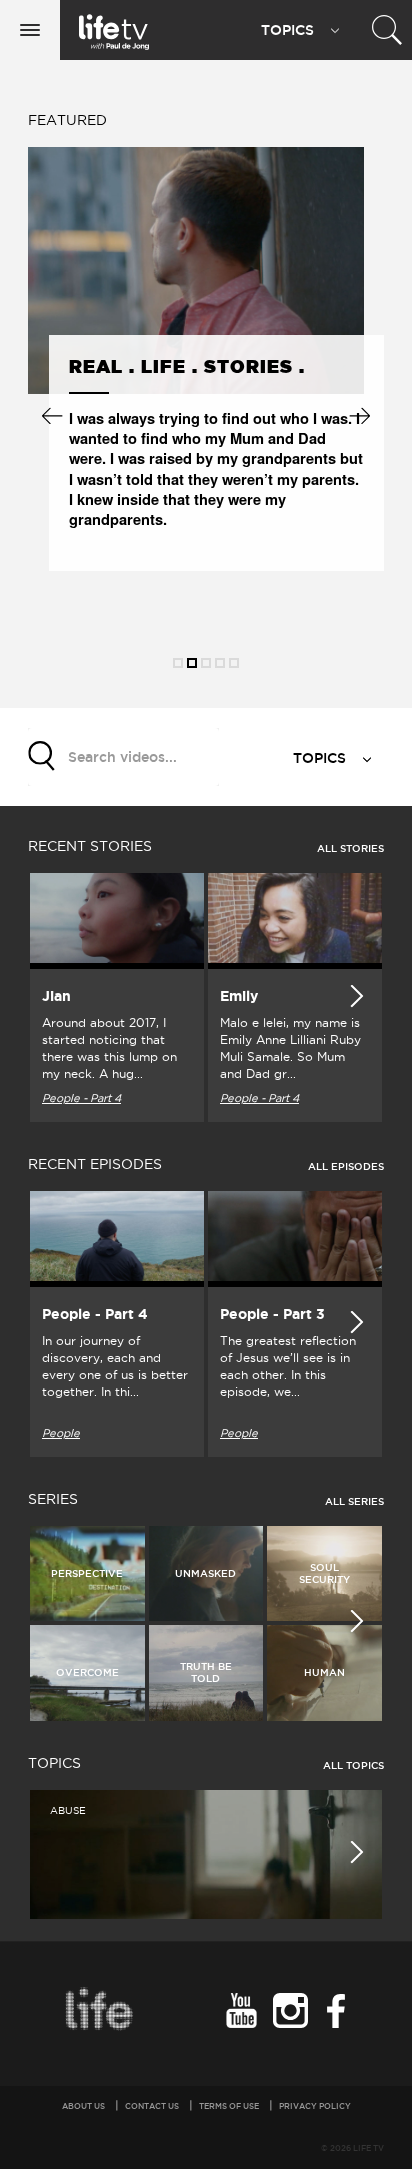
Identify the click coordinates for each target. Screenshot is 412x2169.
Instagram (287, 2010)
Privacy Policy (315, 2106)
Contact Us (152, 2106)
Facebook (336, 2010)
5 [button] (234, 663)
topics (321, 758)
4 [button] (220, 663)
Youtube (238, 2010)
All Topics (353, 1765)
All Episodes (346, 1166)
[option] (188, 361)
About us (83, 2106)
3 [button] (206, 663)
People (61, 1433)
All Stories (350, 848)
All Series (354, 1501)
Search (43, 755)
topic (287, 30)
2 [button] (192, 663)
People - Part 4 (81, 1098)
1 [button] (178, 663)
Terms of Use (229, 2106)
